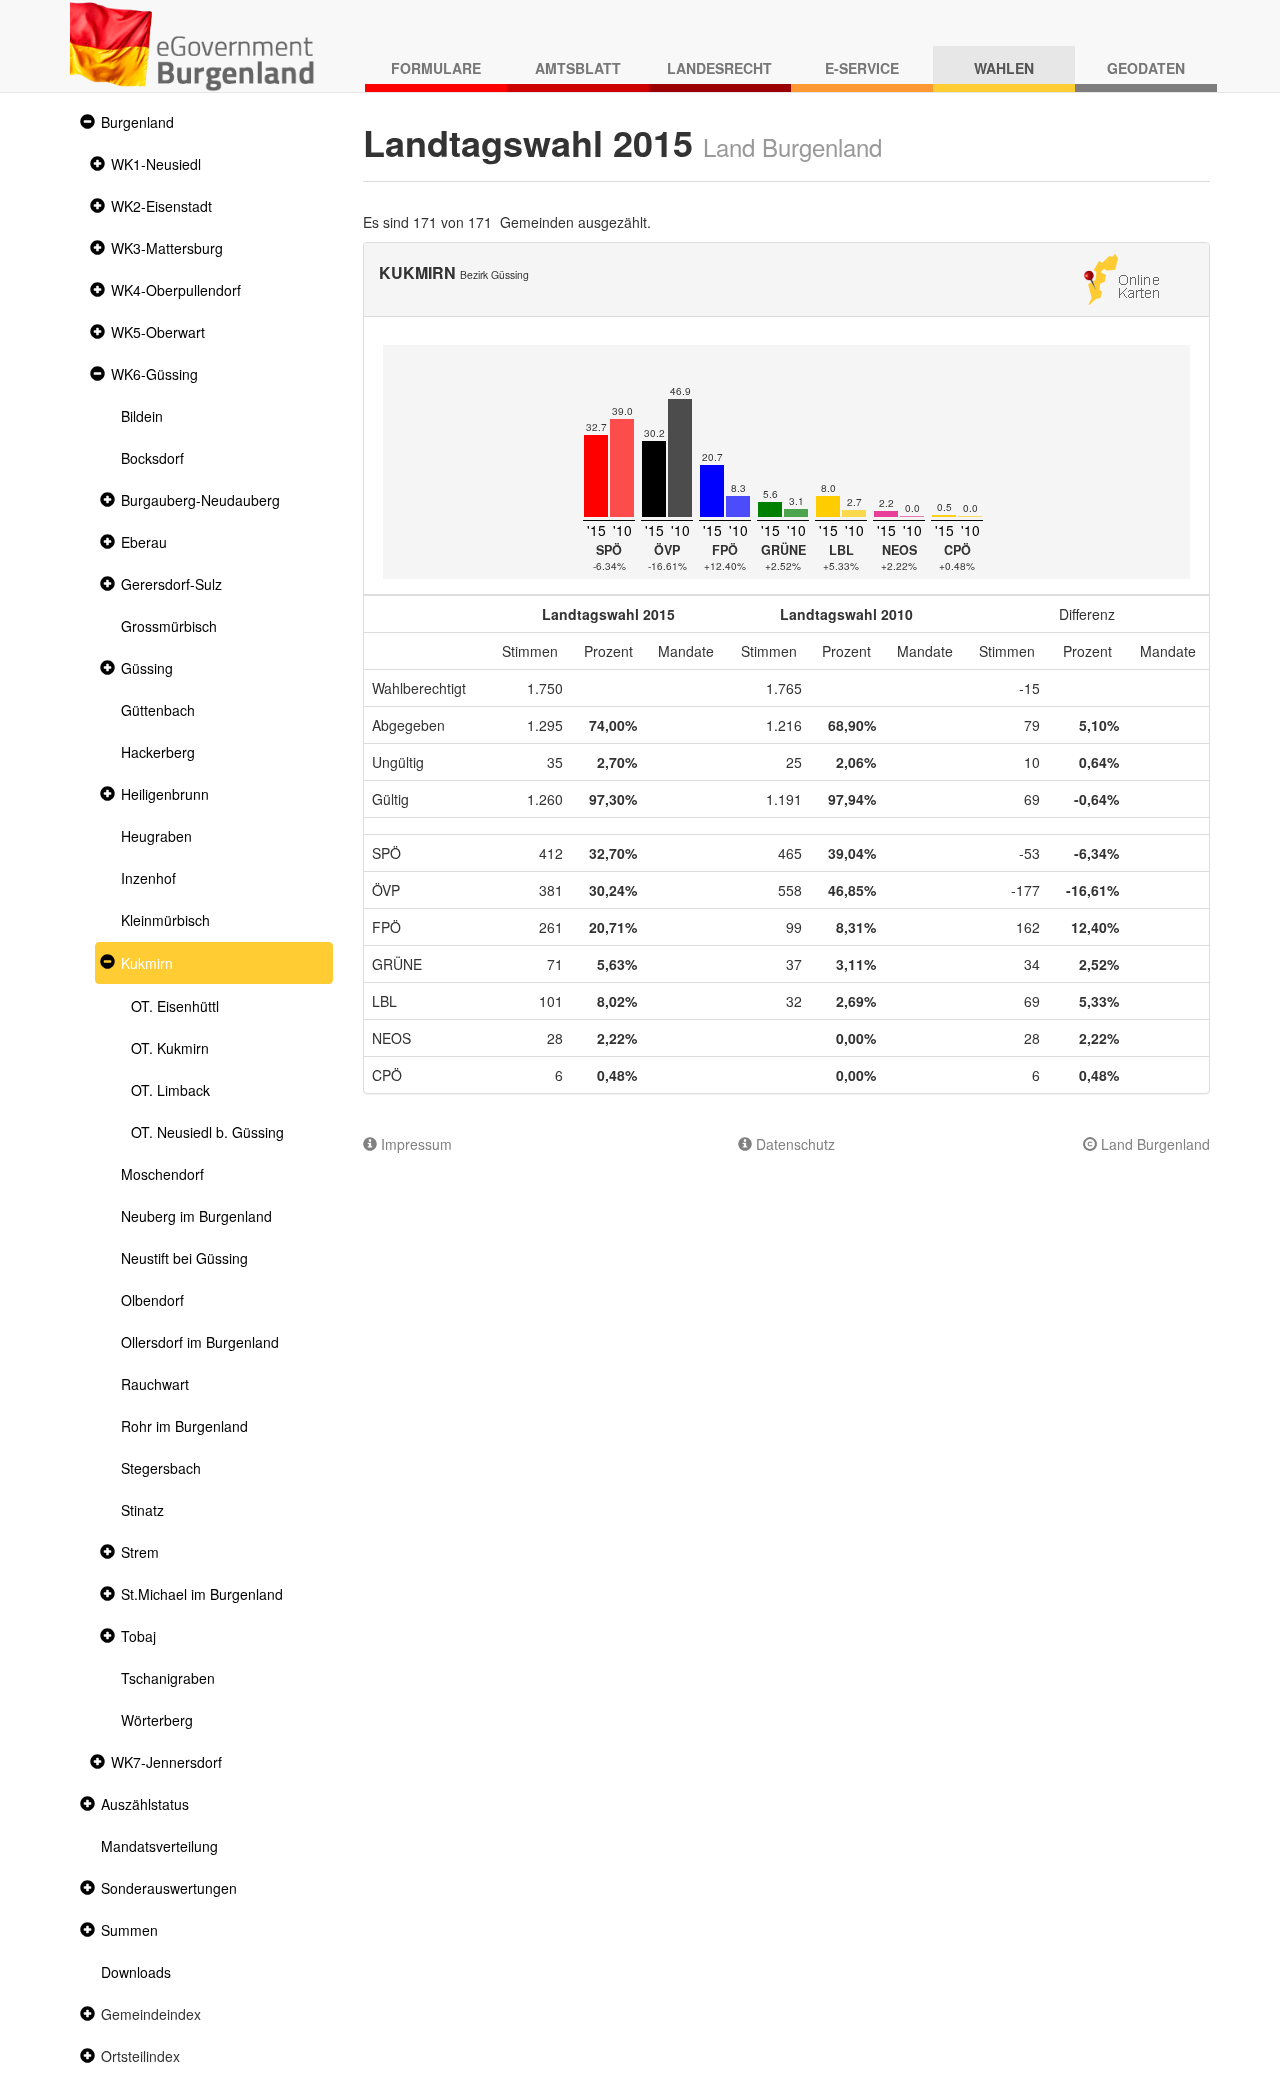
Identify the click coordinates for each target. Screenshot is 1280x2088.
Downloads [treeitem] (136, 1972)
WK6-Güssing (154, 374)
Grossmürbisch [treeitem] (169, 626)
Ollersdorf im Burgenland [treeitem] (200, 1342)
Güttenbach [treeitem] (158, 710)
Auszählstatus (145, 1804)
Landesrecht (719, 68)
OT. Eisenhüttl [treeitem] (175, 1006)
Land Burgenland (1153, 1144)
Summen (129, 1930)
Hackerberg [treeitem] (158, 752)
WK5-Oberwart (158, 332)
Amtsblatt (578, 68)
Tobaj (138, 1636)
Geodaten (1146, 68)
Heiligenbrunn (165, 794)
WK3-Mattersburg (167, 248)
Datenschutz (793, 1144)
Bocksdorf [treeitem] (152, 458)
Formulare (436, 68)
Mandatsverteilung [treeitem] (159, 1846)
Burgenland (137, 122)
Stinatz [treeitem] (142, 1510)
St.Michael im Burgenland (202, 1594)
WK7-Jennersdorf (166, 1762)
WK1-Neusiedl (156, 164)
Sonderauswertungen (169, 1888)
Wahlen (1004, 68)
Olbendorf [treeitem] (152, 1300)
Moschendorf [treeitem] (162, 1174)
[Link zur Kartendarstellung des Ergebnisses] (1121, 277)
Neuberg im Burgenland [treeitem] (196, 1216)
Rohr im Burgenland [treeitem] (184, 1426)
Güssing (147, 668)
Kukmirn (147, 963)
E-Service (862, 68)
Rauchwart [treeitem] (155, 1384)
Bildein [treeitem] (142, 416)
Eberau (144, 542)
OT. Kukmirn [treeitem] (170, 1048)
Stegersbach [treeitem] (161, 1468)
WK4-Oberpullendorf (176, 290)
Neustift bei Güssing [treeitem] (184, 1258)
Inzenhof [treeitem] (148, 878)
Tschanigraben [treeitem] (168, 1678)
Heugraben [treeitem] (156, 836)
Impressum (414, 1144)
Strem (140, 1552)
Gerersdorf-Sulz (171, 584)
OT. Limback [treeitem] (170, 1090)
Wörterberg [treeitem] (157, 1720)
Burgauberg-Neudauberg (200, 500)
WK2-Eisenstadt (161, 206)
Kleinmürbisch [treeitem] (165, 920)
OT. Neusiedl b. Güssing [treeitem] (207, 1132)
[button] (85, 122)
